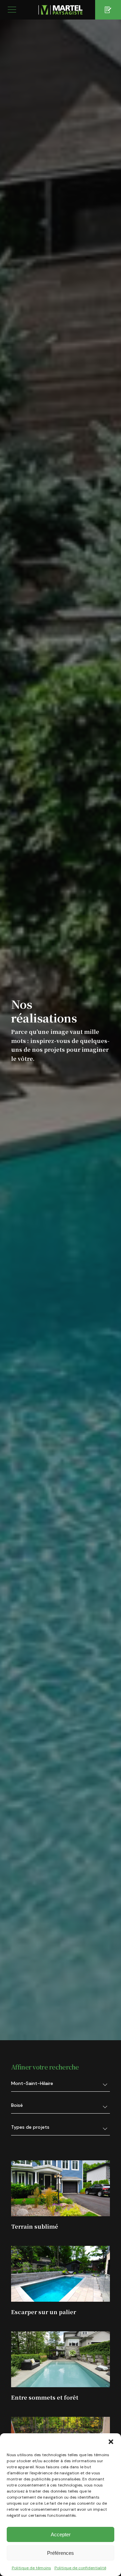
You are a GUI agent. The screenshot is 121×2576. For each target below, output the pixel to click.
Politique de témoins (31, 2568)
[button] (111, 2442)
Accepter (61, 2534)
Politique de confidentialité (80, 2568)
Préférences (61, 2553)
